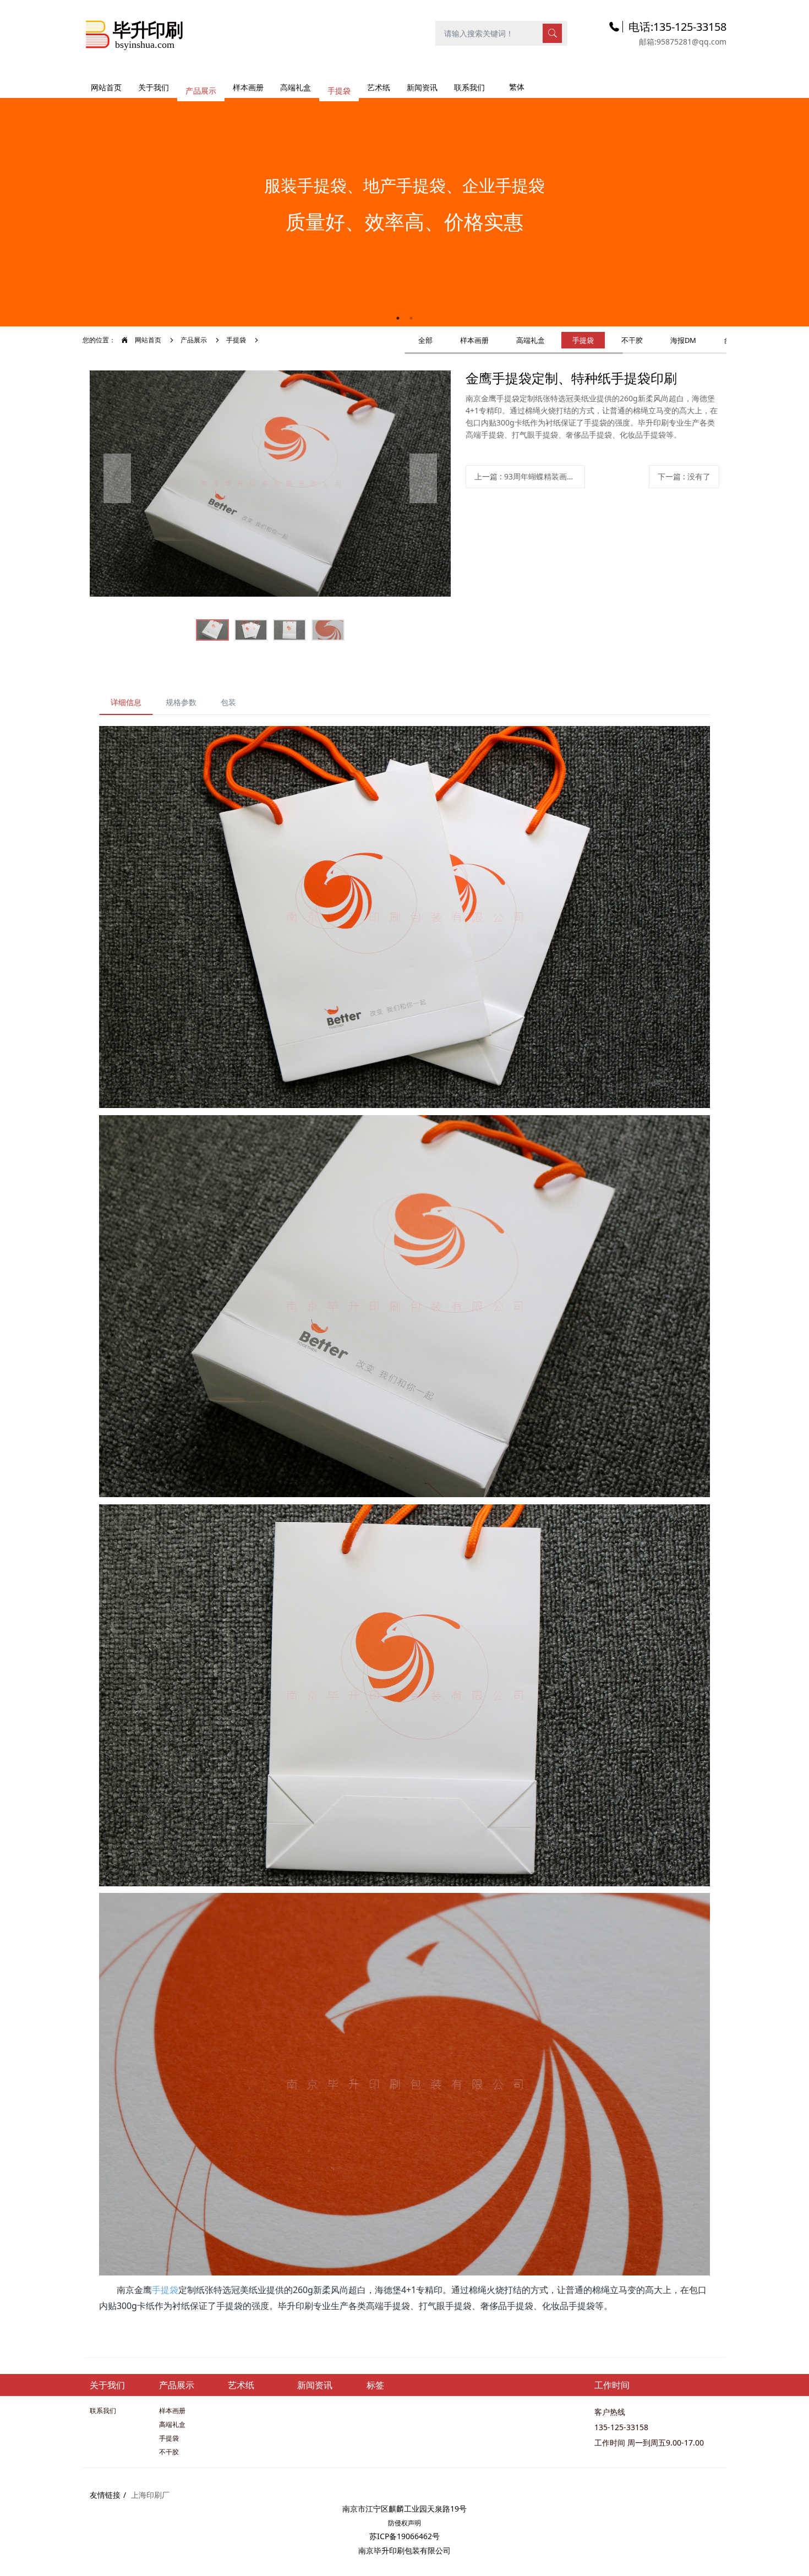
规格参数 (181, 702)
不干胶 (632, 340)
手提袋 (236, 340)
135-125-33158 (621, 2427)
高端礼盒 (531, 340)
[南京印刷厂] (135, 33)
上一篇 (530, 476)
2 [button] (411, 318)
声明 (414, 2523)
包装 (228, 702)
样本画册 (474, 340)
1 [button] (398, 318)
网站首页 (106, 87)
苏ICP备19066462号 (404, 2536)
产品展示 (194, 340)
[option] (404, 207)
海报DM (683, 340)
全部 (425, 340)
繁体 (517, 87)
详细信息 (126, 702)
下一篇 (684, 476)
